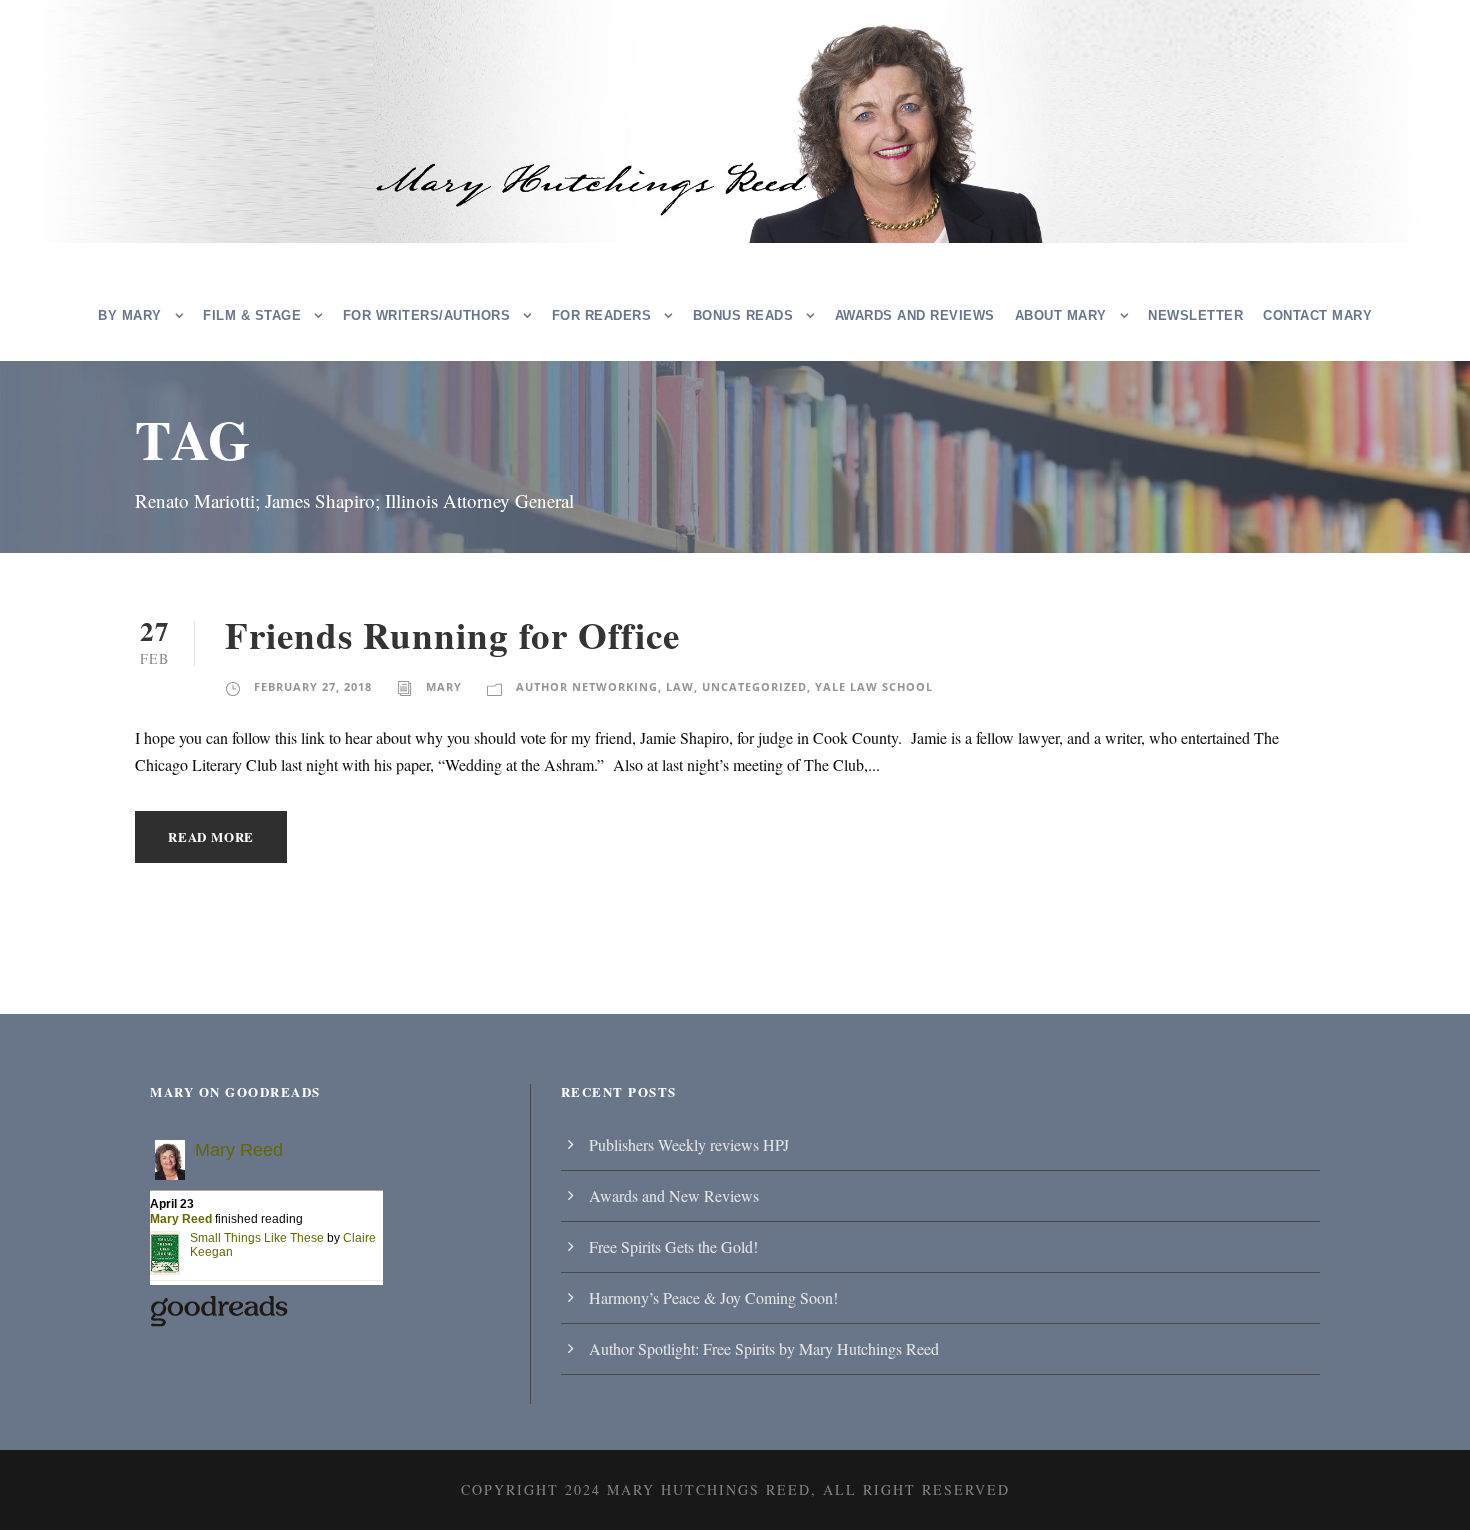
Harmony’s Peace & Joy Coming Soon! (713, 1297)
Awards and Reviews (915, 315)
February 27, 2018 (313, 686)
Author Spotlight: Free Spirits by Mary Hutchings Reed (764, 1348)
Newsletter (1195, 315)
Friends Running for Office (452, 635)
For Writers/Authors (427, 315)
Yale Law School (874, 686)
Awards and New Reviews (674, 1195)
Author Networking (587, 686)
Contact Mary (1317, 315)
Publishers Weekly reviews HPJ (689, 1144)
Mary (444, 686)
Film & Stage (252, 315)
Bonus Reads (743, 315)
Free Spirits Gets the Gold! (673, 1246)
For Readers (602, 315)
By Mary (130, 315)
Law (680, 686)
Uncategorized (754, 686)
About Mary (1061, 315)
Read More (211, 836)
